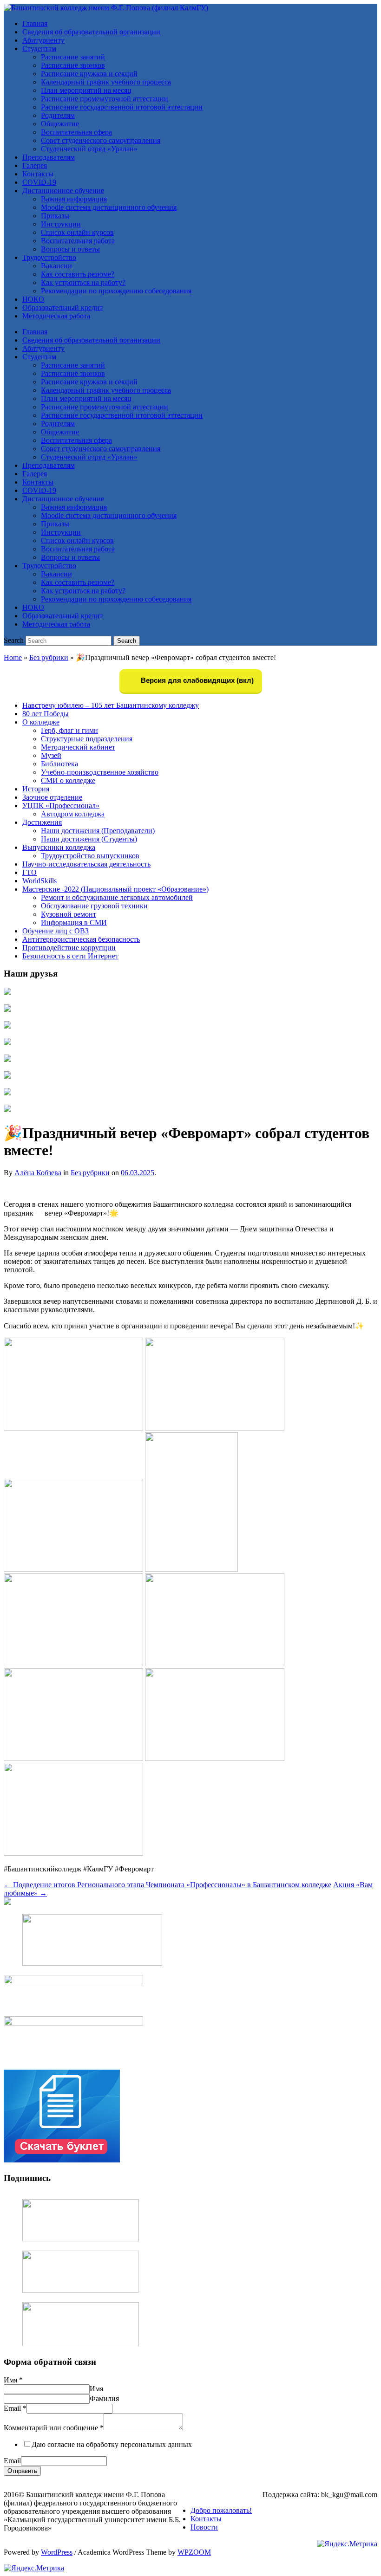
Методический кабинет (78, 747)
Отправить (22, 2471)
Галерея (35, 165)
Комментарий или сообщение (54, 2428)
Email (15, 2408)
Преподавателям (49, 157)
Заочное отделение (52, 797)
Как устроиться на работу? (83, 282)
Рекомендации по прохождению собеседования (116, 291)
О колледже (41, 722)
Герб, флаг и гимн (69, 730)
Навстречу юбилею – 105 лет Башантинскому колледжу (111, 705)
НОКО (33, 299)
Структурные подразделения (87, 739)
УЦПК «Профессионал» (61, 806)
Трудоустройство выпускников (90, 856)
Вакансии (56, 266)
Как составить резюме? (78, 274)
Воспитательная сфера (76, 132)
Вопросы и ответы (70, 249)
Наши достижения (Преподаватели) (98, 831)
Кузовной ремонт (69, 914)
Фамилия (104, 2398)
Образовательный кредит (62, 307)
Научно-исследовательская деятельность (86, 864)
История (36, 789)
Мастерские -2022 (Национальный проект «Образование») (115, 889)
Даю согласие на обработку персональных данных (112, 2444)
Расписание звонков (73, 65)
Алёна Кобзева (38, 1173)
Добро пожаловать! (221, 2510)
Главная (35, 23)
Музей (51, 755)
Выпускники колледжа (59, 847)
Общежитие (60, 124)
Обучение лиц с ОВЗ (56, 931)
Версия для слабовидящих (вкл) (196, 680)
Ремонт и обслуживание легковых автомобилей (117, 897)
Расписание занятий (73, 57)
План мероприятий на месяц (86, 90)
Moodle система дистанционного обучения (109, 207)
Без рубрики (49, 657)
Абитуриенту (43, 40)
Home (13, 657)
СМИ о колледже (68, 780)
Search (14, 640)
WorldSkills (39, 881)
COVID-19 (39, 182)
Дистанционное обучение (63, 191)
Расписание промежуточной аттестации (105, 99)
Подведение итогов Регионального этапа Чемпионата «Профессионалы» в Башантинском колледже (168, 1885)
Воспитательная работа (78, 241)
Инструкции (61, 224)
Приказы (55, 216)
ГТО (30, 872)
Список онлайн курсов (77, 232)
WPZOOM (194, 2552)
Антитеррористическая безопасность (81, 939)
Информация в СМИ (74, 922)
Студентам (39, 49)
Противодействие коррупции (69, 948)
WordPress (57, 2552)
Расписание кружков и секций (89, 74)
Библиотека (59, 764)
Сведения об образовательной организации (91, 32)
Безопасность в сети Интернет (70, 956)
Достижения (42, 822)
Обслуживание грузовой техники (94, 906)
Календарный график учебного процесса (106, 82)
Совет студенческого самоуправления (101, 140)
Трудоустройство (49, 257)
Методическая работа (56, 316)
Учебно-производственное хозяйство (100, 772)
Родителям (58, 115)
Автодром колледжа (73, 814)
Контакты (38, 174)
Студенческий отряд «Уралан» (89, 149)
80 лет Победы (46, 714)
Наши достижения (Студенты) (89, 839)
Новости (204, 2527)
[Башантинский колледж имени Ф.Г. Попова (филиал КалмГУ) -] (106, 8)
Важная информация (74, 199)
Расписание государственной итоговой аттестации (122, 107)
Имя (13, 2380)
